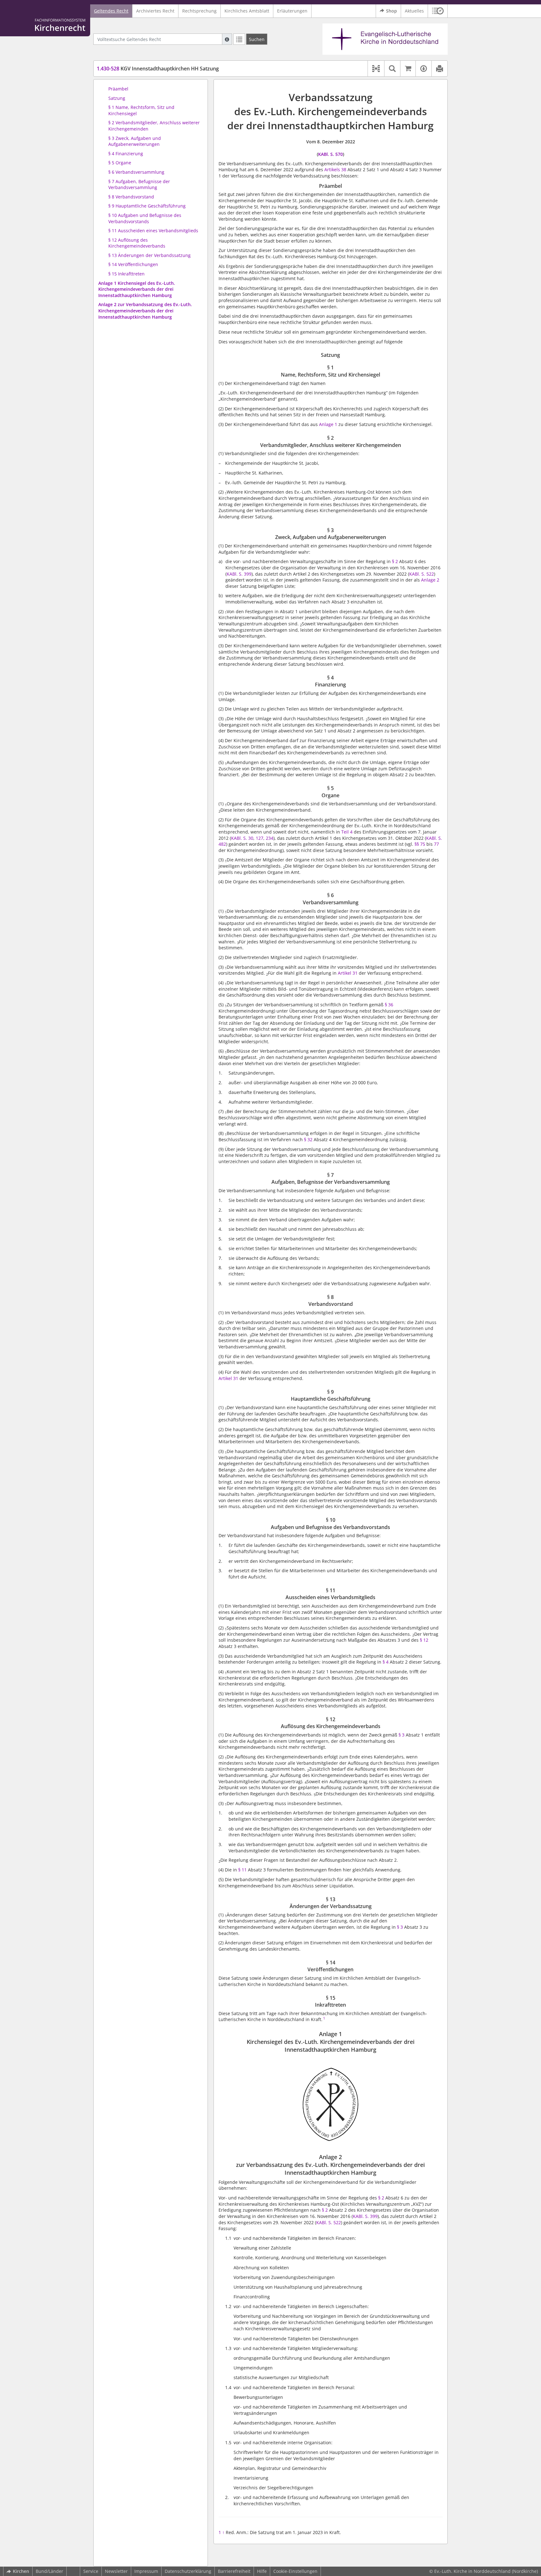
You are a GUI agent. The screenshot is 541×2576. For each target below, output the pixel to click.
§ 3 (402, 1735)
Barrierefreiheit (234, 2571)
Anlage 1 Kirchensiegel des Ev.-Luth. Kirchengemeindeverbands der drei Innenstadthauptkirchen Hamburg (137, 289)
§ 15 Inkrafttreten (126, 274)
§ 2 (395, 561)
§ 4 (386, 1662)
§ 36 (389, 1005)
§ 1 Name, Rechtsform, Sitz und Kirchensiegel (141, 110)
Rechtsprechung (199, 11)
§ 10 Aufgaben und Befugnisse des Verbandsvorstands (145, 218)
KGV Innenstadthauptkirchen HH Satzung (158, 69)
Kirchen (21, 2571)
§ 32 (308, 1139)
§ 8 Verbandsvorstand (131, 197)
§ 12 (424, 1640)
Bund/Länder (49, 2571)
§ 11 (242, 1870)
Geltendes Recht (111, 11)
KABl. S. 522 (422, 574)
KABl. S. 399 (365, 2216)
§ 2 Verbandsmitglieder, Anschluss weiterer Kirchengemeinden (154, 126)
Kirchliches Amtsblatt (247, 11)
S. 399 (245, 574)
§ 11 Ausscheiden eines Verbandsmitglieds (153, 231)
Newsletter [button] (116, 2571)
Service (91, 2571)
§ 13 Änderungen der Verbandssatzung (149, 255)
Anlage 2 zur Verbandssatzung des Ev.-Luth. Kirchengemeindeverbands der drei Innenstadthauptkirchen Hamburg (145, 310)
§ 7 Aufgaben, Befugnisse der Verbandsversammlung (139, 185)
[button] (438, 11)
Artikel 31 (348, 973)
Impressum (146, 2571)
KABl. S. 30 (242, 838)
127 (260, 838)
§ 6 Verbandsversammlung (136, 172)
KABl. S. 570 (330, 154)
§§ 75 (420, 844)
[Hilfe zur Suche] (227, 39)
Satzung (117, 98)
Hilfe (262, 2571)
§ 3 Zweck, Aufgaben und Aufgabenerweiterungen (135, 141)
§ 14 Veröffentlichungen (133, 264)
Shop (392, 11)
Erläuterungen (292, 11)
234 (270, 838)
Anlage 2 (430, 580)
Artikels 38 (335, 169)
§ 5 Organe (120, 163)
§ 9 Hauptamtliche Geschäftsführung (147, 206)
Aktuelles (414, 11)
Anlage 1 (328, 424)
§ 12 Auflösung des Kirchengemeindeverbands (137, 243)
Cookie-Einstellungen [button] (295, 2571)
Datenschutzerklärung (188, 2571)
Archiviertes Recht (155, 11)
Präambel (118, 89)
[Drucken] (439, 69)
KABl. (233, 574)
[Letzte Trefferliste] (239, 39)
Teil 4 (347, 832)
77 (436, 844)
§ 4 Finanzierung (126, 154)
